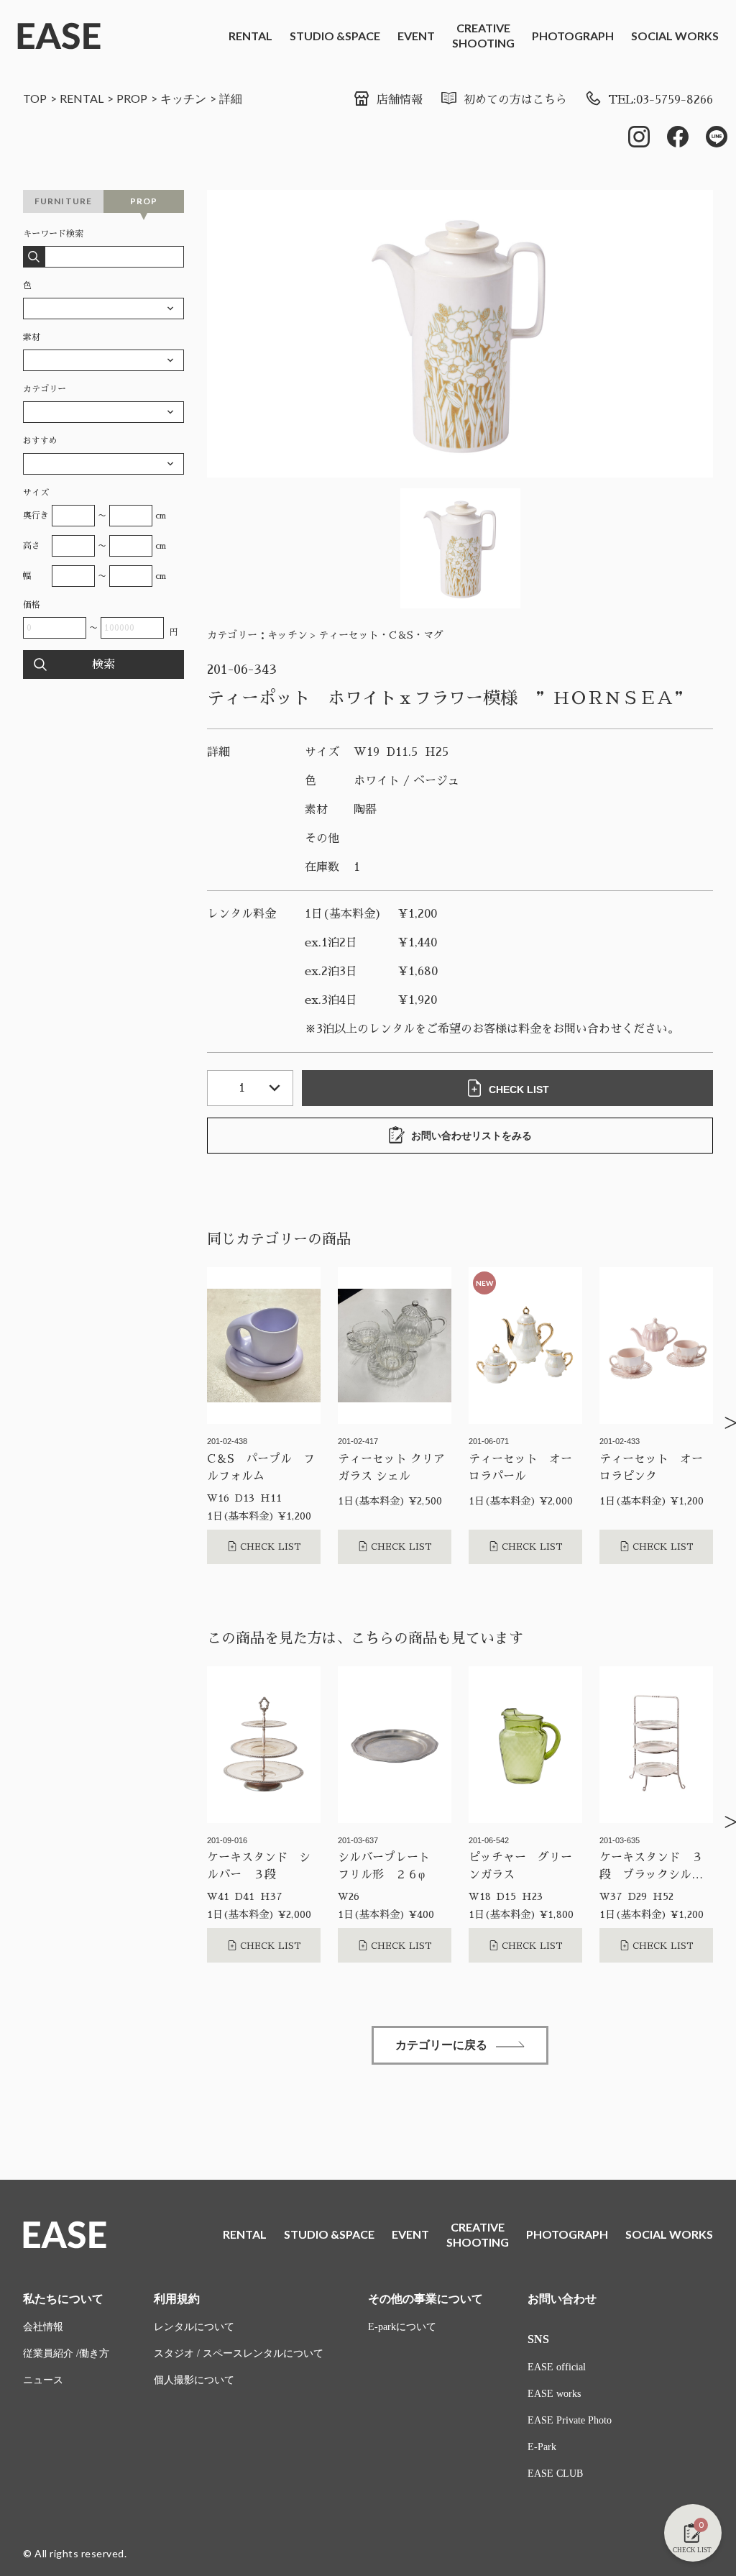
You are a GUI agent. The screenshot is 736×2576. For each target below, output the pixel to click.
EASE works (554, 2394)
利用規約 (177, 2299)
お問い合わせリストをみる (471, 1136)
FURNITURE (64, 201)
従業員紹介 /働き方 (66, 2353)
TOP (35, 98)
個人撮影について (194, 2380)
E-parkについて (402, 2327)
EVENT (416, 36)
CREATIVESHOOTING (483, 35)
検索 (103, 664)
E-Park (542, 2447)
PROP (132, 98)
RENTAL (250, 36)
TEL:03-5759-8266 (661, 100)
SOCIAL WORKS (675, 36)
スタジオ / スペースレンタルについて (239, 2353)
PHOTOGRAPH (573, 36)
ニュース (43, 2380)
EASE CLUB (555, 2474)
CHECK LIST (519, 1090)
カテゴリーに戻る (441, 2045)
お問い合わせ (562, 2299)
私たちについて (63, 2299)
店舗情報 (400, 100)
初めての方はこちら (515, 100)
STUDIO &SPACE (335, 36)
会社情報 (43, 2327)
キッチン (183, 98)
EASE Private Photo (570, 2420)
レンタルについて (194, 2327)
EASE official (557, 2367)
